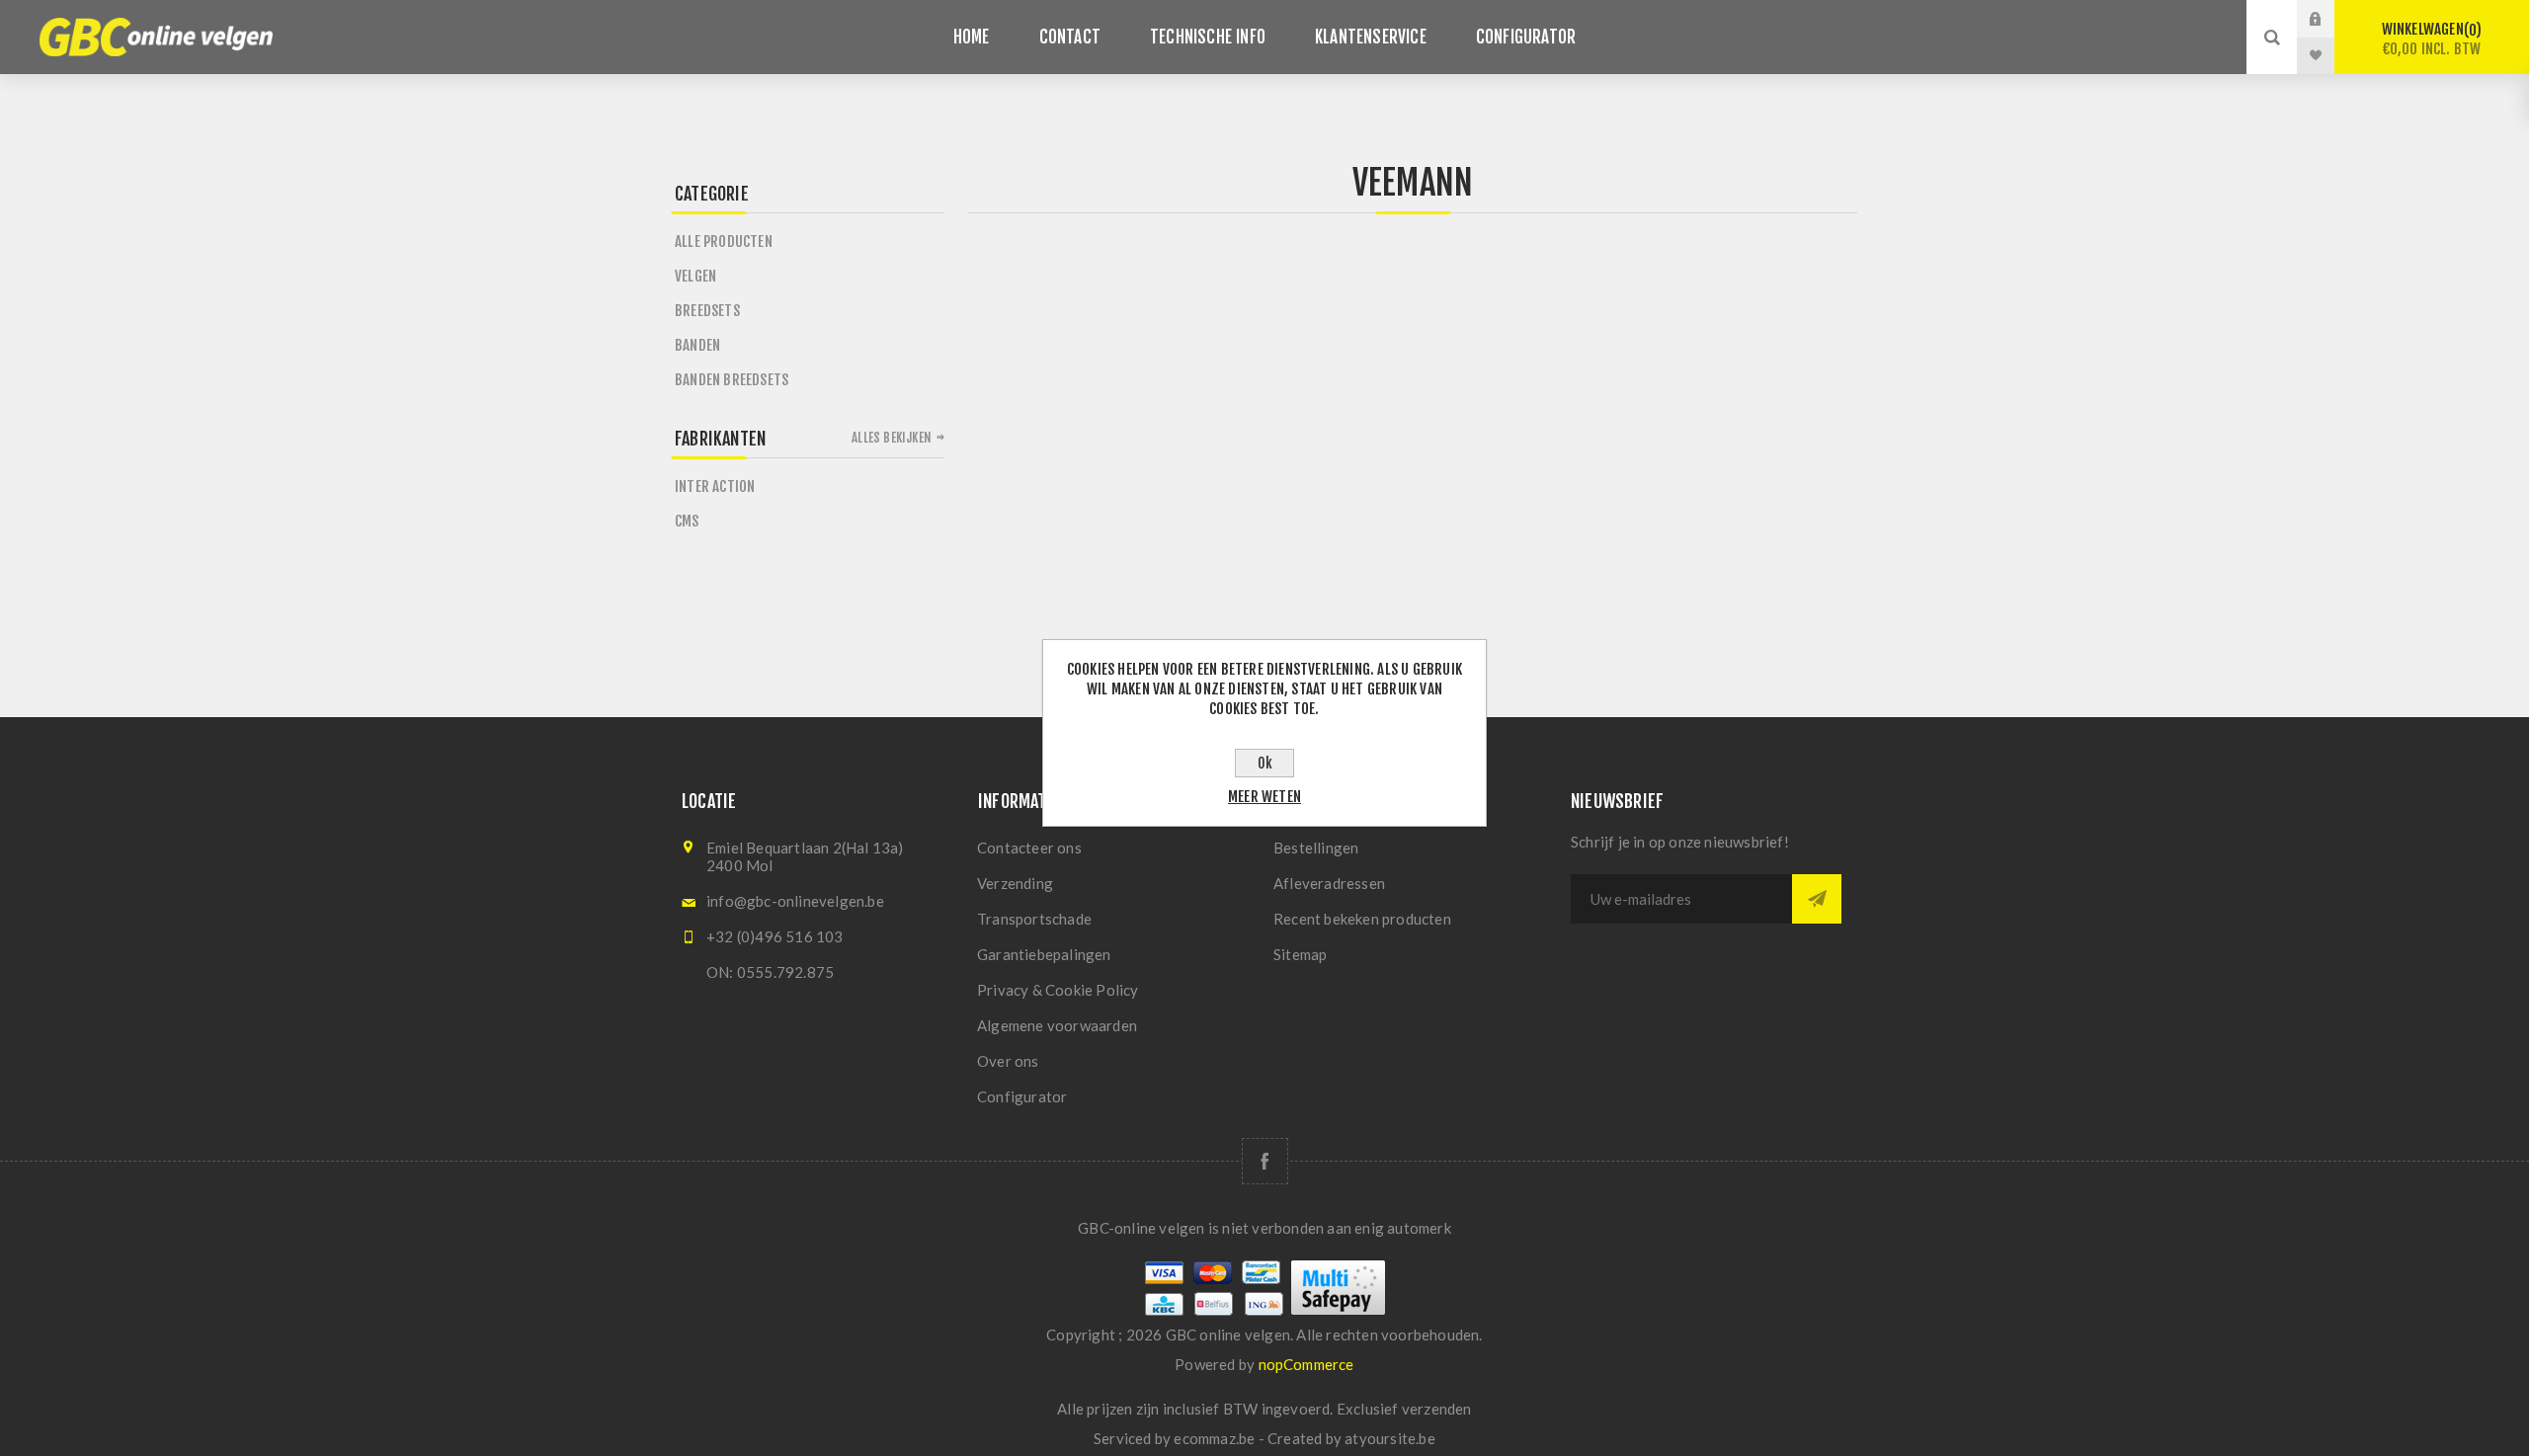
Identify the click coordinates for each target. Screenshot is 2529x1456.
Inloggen (2330, 19)
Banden (697, 345)
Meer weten (1264, 797)
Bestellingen (1316, 848)
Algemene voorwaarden (1057, 1025)
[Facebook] (1265, 1161)
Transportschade (1034, 919)
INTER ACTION (715, 486)
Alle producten (724, 242)
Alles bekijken (892, 438)
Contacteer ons (1029, 848)
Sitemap (1300, 954)
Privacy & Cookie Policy (1058, 990)
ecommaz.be (1214, 1438)
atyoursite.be (1390, 1438)
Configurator (1022, 1096)
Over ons (1008, 1061)
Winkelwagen (2432, 39)
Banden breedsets (732, 380)
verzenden (1437, 1409)
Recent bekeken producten (1362, 919)
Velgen (695, 276)
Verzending (1015, 883)
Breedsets (707, 311)
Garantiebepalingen (1044, 954)
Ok (1265, 763)
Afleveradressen (1329, 883)
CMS (687, 521)
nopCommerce (1306, 1364)
